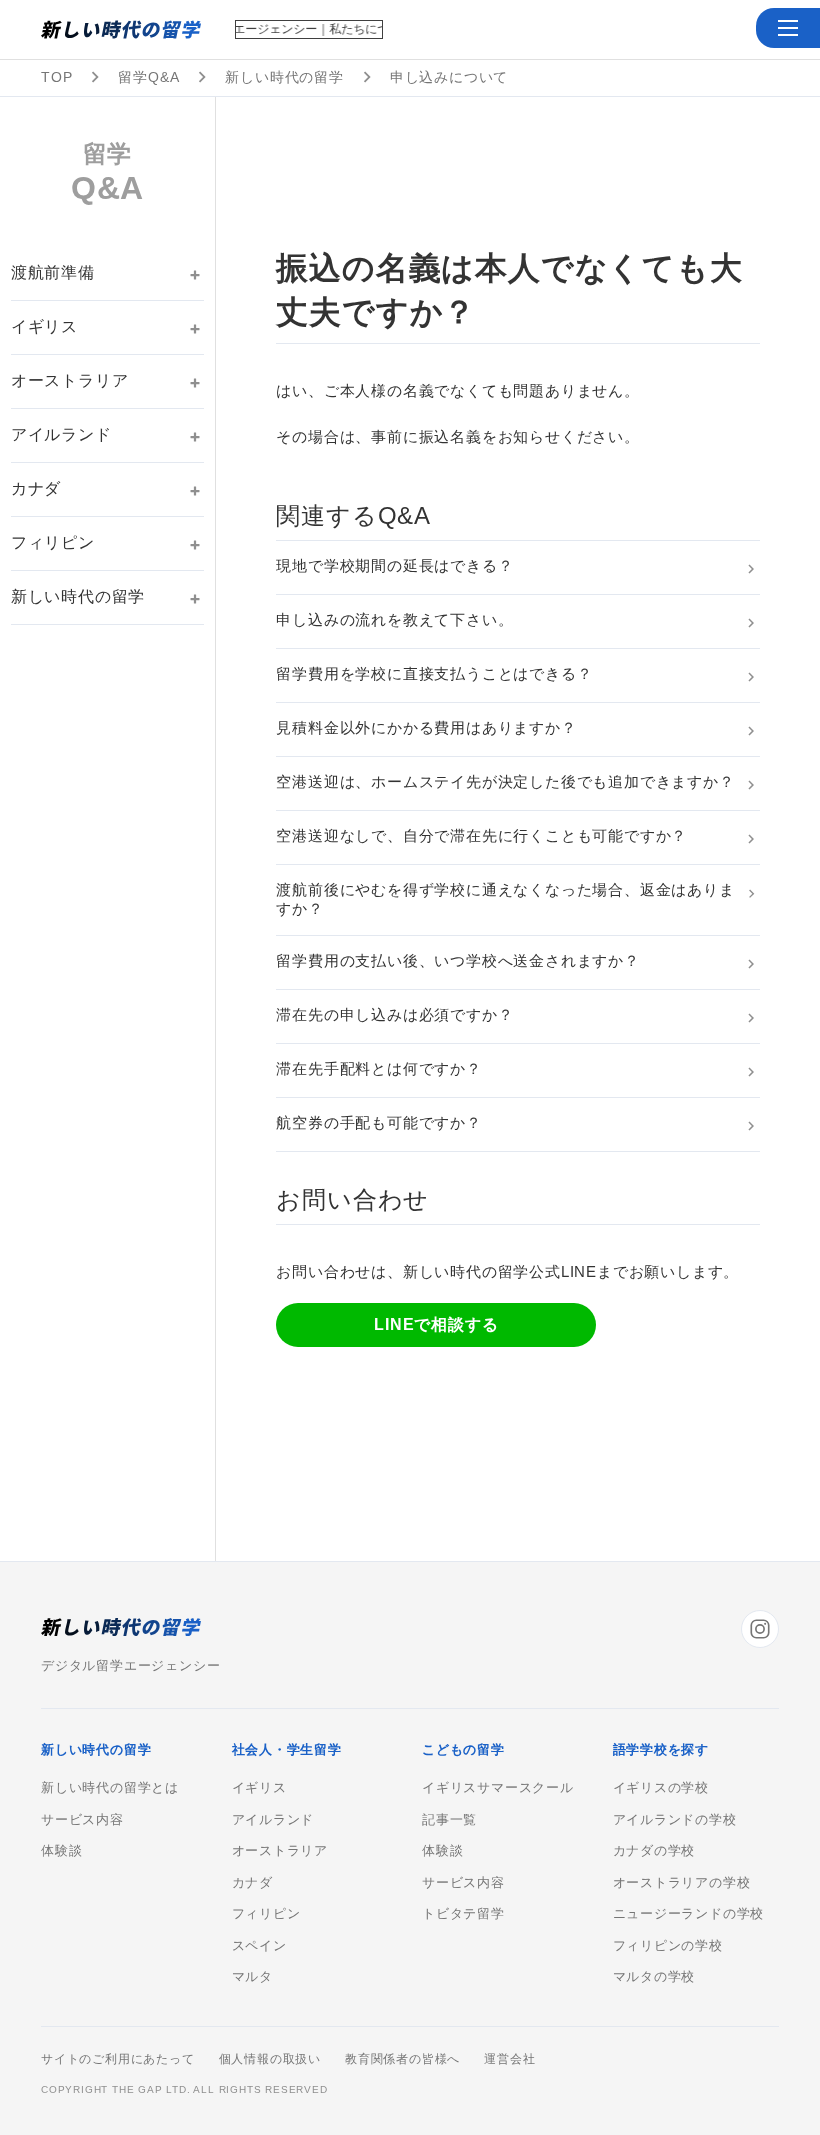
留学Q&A (148, 77)
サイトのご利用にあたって (118, 2059)
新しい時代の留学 (284, 77)
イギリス (44, 326)
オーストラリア (70, 380)
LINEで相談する (436, 1324)
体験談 (61, 1851)
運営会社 (509, 2059)
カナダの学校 (654, 1851)
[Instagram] (760, 1629)
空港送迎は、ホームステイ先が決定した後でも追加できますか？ (505, 781)
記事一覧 (449, 1820)
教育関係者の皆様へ (402, 2059)
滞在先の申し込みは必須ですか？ (394, 1014)
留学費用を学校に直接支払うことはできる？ (434, 673)
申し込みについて (449, 77)
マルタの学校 (654, 1977)
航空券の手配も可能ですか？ (378, 1122)
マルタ (252, 1977)
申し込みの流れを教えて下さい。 (394, 619)
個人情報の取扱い (270, 2059)
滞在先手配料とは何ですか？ (378, 1068)
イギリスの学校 (661, 1788)
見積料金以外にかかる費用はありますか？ (426, 727)
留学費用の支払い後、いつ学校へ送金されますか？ (457, 960)
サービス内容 (82, 1820)
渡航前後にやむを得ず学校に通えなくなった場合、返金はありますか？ (505, 899)
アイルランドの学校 (675, 1820)
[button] (788, 28)
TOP (56, 77)
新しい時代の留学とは (110, 1788)
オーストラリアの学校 (682, 1883)
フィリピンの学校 (668, 1946)
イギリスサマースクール (498, 1788)
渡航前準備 (53, 272)
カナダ (36, 488)
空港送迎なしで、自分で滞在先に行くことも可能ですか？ (481, 835)
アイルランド (61, 434)
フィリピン (53, 542)
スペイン (259, 1946)
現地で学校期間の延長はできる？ (394, 565)
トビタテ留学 (463, 1914)
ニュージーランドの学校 (689, 1914)
